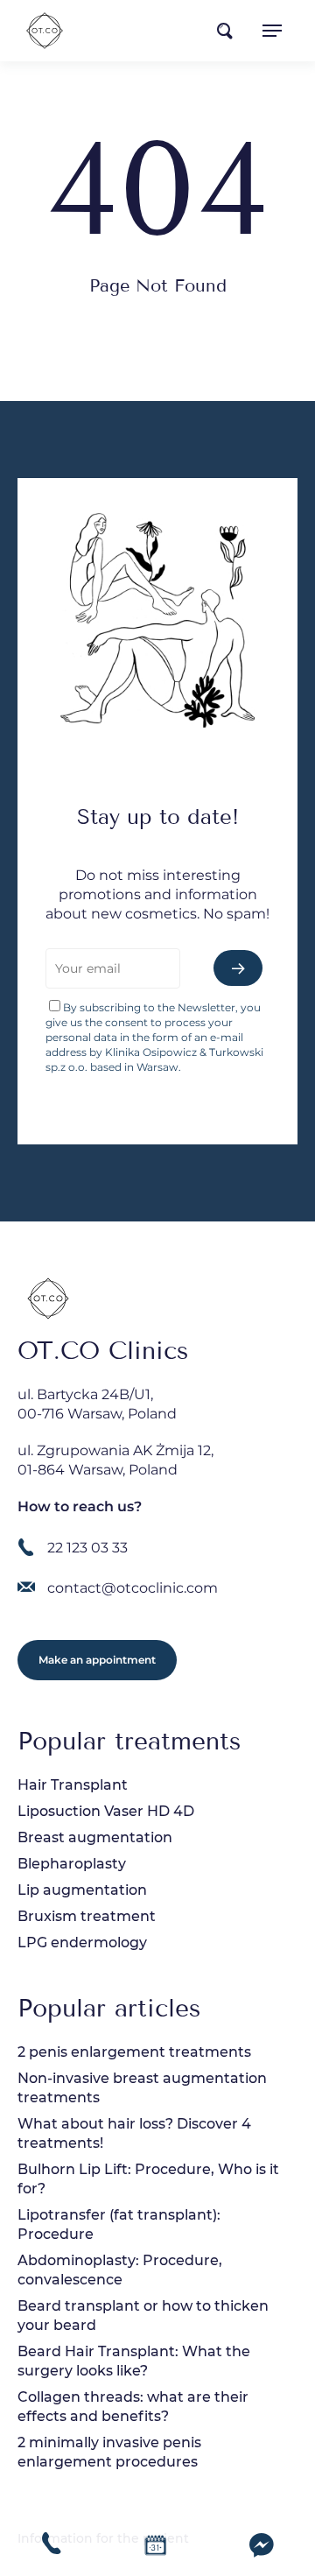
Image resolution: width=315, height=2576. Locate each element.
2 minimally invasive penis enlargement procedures (109, 2452)
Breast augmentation (95, 1837)
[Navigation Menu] (272, 31)
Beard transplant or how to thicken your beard (143, 2316)
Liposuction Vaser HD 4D (106, 1811)
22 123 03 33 (87, 1548)
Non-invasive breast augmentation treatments (142, 2088)
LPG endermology (82, 1943)
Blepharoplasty (72, 1864)
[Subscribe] (238, 968)
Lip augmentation (82, 1890)
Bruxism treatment (87, 1916)
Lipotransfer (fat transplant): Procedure (119, 2224)
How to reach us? (80, 1506)
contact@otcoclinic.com (133, 1588)
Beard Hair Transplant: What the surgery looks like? (134, 2361)
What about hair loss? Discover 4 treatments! (134, 2133)
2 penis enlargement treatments (134, 2052)
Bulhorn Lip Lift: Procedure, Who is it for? (148, 2179)
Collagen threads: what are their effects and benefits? (133, 2407)
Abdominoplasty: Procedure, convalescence (120, 2270)
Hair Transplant (73, 1785)
